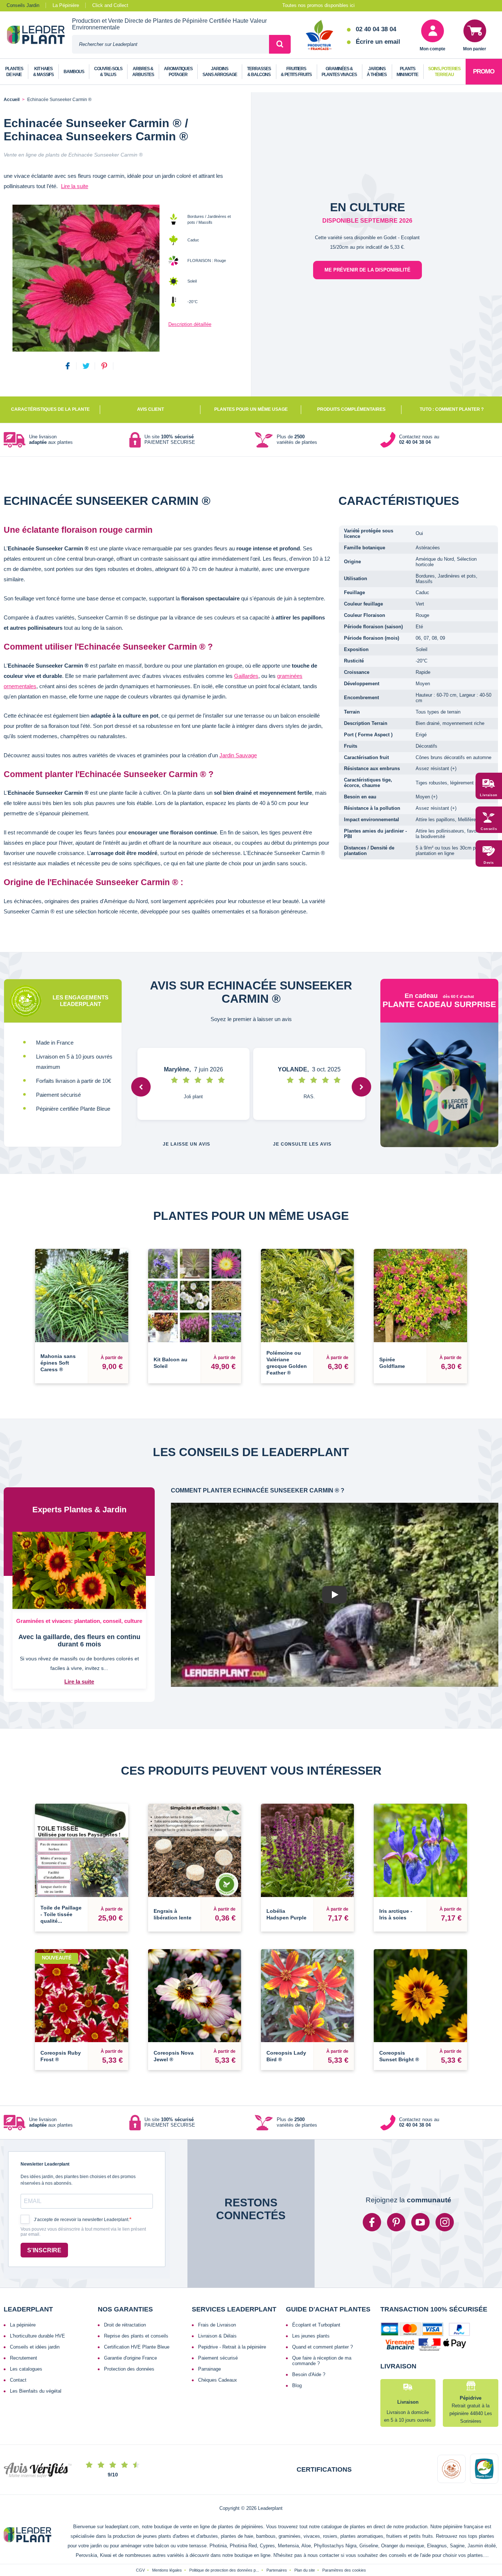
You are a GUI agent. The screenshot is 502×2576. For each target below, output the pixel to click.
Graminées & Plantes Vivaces (339, 72)
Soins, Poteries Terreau (444, 72)
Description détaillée (190, 324)
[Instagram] (445, 2222)
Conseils (489, 829)
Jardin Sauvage (238, 755)
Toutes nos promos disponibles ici (318, 5)
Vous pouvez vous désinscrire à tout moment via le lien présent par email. (83, 2232)
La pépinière (23, 2325)
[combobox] (171, 44)
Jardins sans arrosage (220, 72)
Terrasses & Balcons (259, 72)
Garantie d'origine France (130, 2358)
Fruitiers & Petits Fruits (296, 72)
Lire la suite (75, 186)
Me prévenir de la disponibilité (367, 270)
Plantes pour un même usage (251, 409)
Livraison (489, 795)
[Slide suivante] (361, 1087)
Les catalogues (26, 2369)
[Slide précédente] (141, 1087)
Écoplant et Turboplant (316, 2325)
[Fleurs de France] (320, 36)
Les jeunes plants (311, 2336)
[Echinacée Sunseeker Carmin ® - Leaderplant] (86, 278)
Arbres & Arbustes (143, 72)
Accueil (12, 100)
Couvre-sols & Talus (108, 72)
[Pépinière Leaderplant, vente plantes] (40, 36)
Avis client (150, 409)
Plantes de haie (14, 72)
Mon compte (433, 49)
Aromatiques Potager (178, 72)
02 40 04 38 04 (376, 29)
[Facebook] (372, 2222)
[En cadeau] (440, 1085)
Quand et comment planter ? (322, 2347)
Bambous (74, 72)
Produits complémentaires (351, 409)
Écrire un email (378, 42)
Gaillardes (246, 676)
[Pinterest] (396, 2222)
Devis (489, 863)
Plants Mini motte (407, 72)
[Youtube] (420, 2222)
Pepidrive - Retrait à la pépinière (232, 2347)
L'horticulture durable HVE (37, 2336)
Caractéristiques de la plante (50, 409)
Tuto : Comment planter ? (452, 409)
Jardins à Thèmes (377, 72)
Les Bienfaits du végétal (36, 2391)
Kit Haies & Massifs (43, 72)
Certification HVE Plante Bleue (137, 2347)
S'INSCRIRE (44, 2250)
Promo (484, 71)
